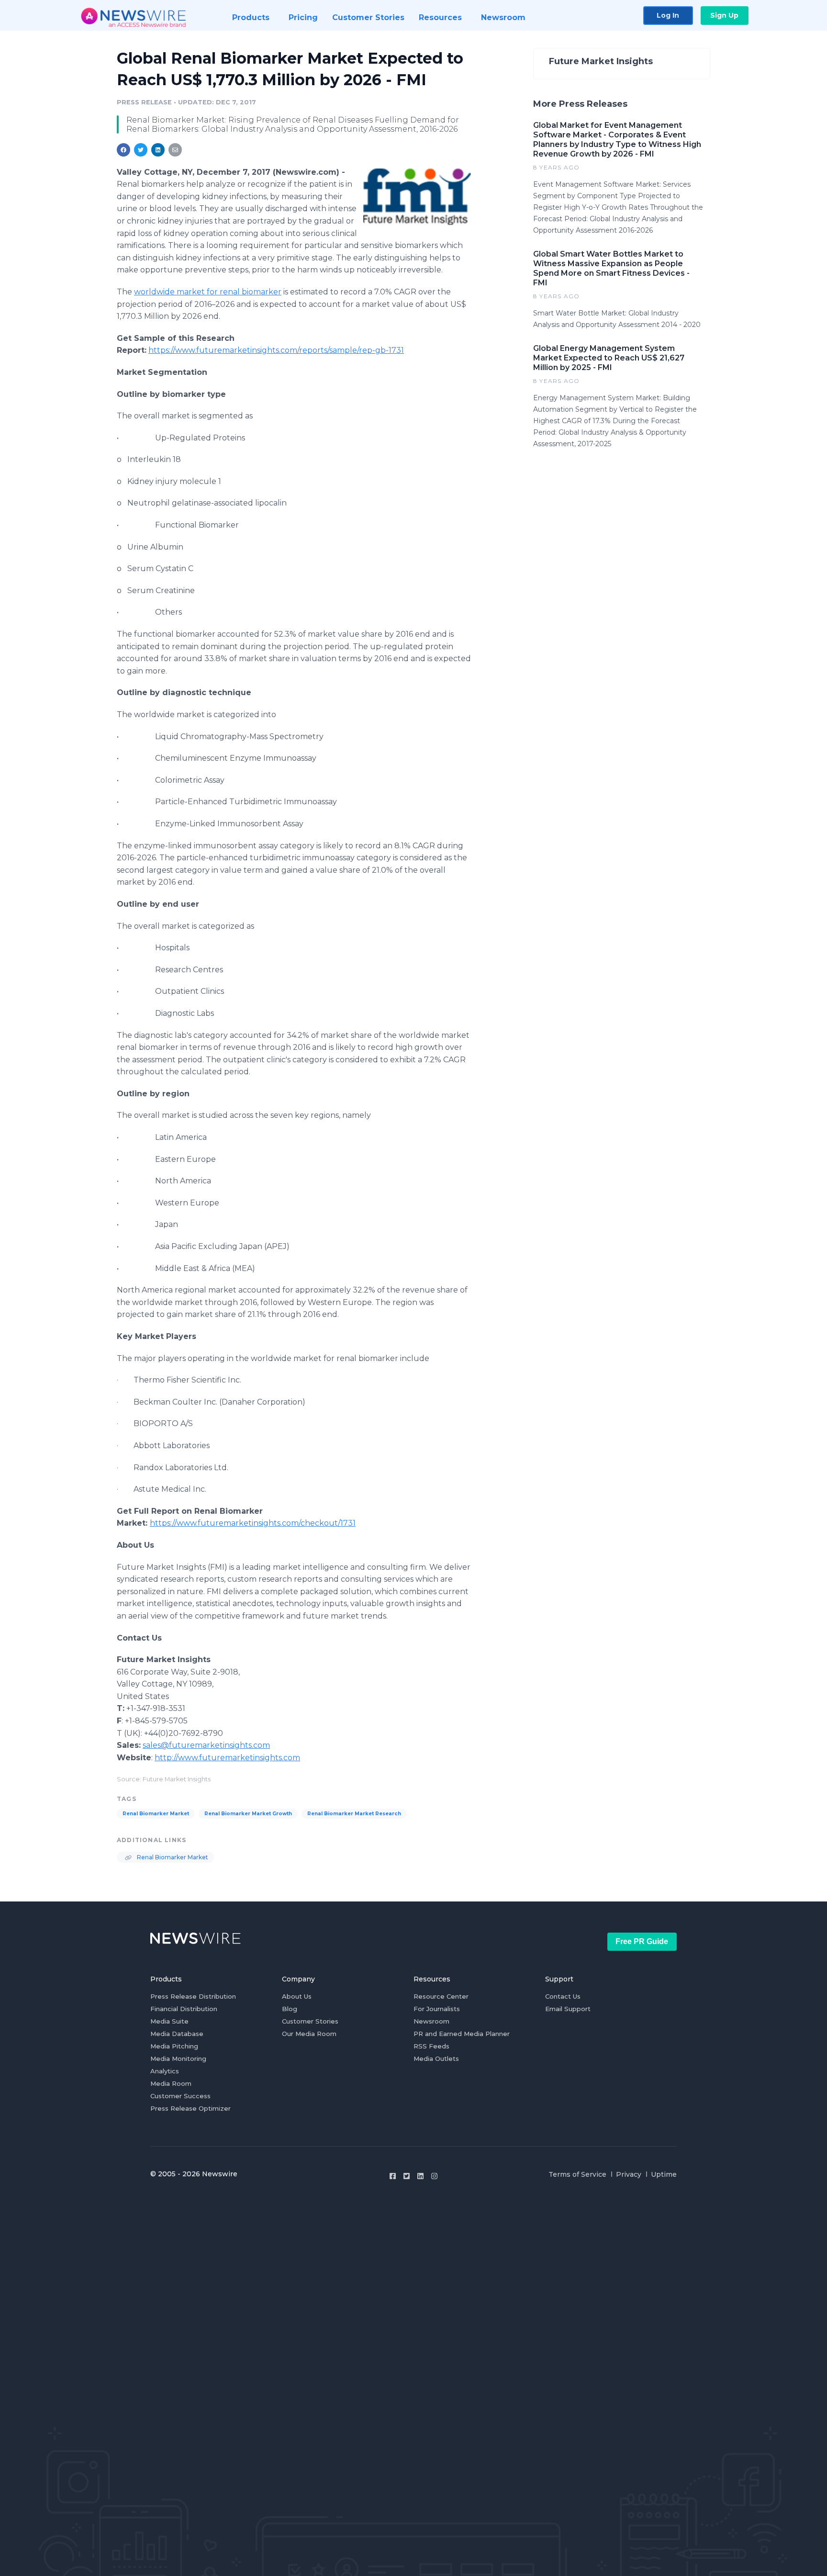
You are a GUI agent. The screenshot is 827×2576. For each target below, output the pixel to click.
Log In (668, 15)
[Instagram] (434, 2176)
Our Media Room (309, 2034)
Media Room (171, 2083)
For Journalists (437, 2009)
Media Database (177, 2034)
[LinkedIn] (420, 2176)
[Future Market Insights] (417, 197)
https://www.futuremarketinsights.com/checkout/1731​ (253, 1523)
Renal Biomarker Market (156, 1814)
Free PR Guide (642, 1941)
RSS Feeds (431, 2046)
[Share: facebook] (123, 150)
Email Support (568, 2009)
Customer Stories (310, 2021)
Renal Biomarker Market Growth (248, 1814)
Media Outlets (436, 2059)
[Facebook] (393, 2176)
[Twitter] (407, 2176)
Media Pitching (174, 2046)
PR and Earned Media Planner (462, 2034)
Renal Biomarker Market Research (354, 1814)
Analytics (165, 2071)
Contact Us (563, 1996)
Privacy (629, 2174)
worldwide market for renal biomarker (208, 292)
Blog (290, 2009)
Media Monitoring (178, 2059)
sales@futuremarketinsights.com (206, 1745)
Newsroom (431, 2021)
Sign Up (724, 15)
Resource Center (441, 1996)
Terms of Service (577, 2174)
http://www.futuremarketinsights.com (227, 1758)
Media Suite (169, 2021)
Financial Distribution (184, 2009)
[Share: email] (175, 150)
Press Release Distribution (193, 1996)
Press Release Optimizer (190, 2108)
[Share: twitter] (141, 150)
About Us (297, 1996)
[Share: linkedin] (158, 150)
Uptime (664, 2174)
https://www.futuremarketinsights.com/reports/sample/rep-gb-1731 (276, 350)
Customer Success (180, 2096)
